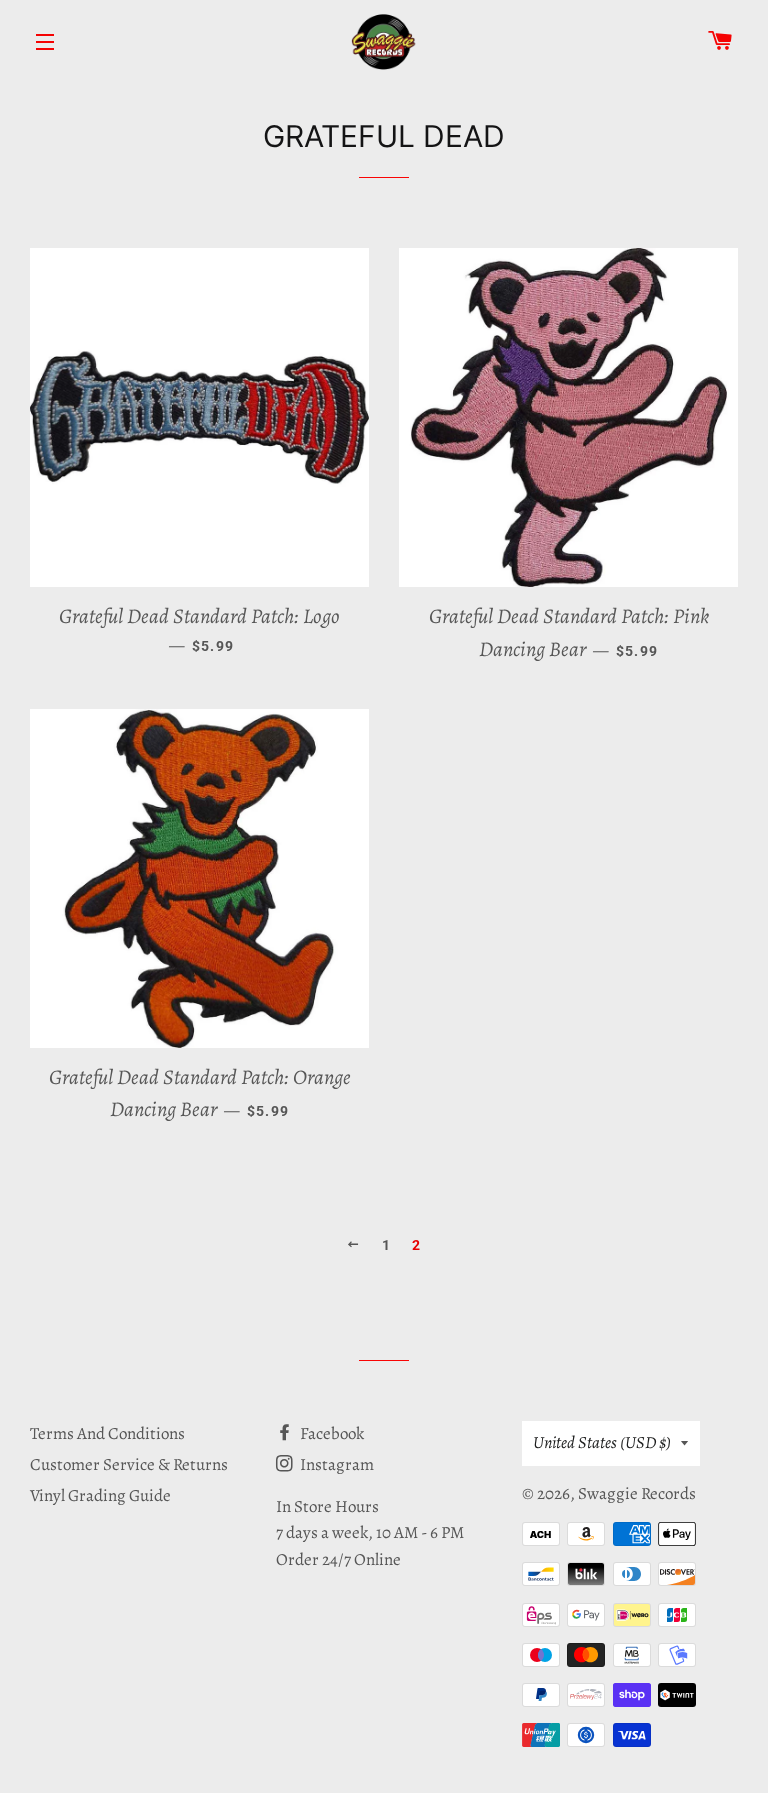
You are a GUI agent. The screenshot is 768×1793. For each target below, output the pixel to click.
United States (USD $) (602, 1442)
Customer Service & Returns (129, 1464)
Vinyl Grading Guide (100, 1495)
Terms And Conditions (107, 1433)
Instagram (335, 1464)
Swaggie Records (637, 1493)
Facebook (330, 1433)
